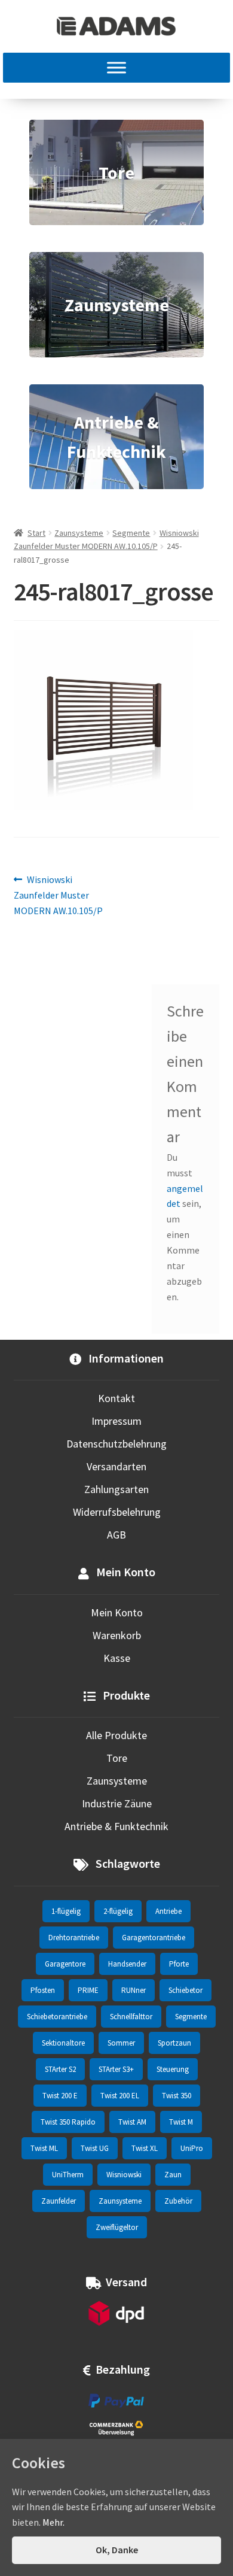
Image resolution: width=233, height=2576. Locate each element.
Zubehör (178, 2201)
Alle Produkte (116, 1735)
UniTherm (68, 2175)
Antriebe (168, 1911)
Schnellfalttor (131, 2017)
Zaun (173, 2175)
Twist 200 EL (120, 2096)
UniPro (192, 2148)
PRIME (88, 1990)
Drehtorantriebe (74, 1938)
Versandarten (116, 1466)
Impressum (116, 1421)
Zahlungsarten (116, 1489)
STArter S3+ (116, 2069)
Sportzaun (174, 2043)
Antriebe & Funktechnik (116, 1826)
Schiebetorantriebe (57, 2017)
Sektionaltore (63, 2043)
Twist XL (145, 2148)
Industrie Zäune (117, 1803)
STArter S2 (60, 2069)
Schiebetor (186, 1990)
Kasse (117, 1658)
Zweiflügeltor (117, 2227)
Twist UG (95, 2148)
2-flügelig (118, 1911)
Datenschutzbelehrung (116, 1444)
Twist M (181, 2122)
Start (36, 533)
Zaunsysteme (79, 533)
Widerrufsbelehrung (117, 1512)
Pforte (179, 1964)
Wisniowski (124, 2175)
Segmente (131, 533)
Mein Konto (117, 1612)
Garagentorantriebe (154, 1938)
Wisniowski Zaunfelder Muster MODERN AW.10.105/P (58, 895)
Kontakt (116, 1398)
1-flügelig (66, 1911)
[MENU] (116, 68)
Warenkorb (117, 1635)
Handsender (127, 1964)
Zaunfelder (59, 2201)
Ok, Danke (117, 2550)
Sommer (121, 2043)
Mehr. (53, 2522)
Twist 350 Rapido (68, 2122)
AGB (116, 1535)
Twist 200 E (60, 2096)
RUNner (134, 1990)
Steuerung (173, 2069)
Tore (117, 1758)
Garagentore (65, 1964)
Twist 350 (177, 2096)
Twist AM (132, 2122)
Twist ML (44, 2148)
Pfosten (43, 1990)
